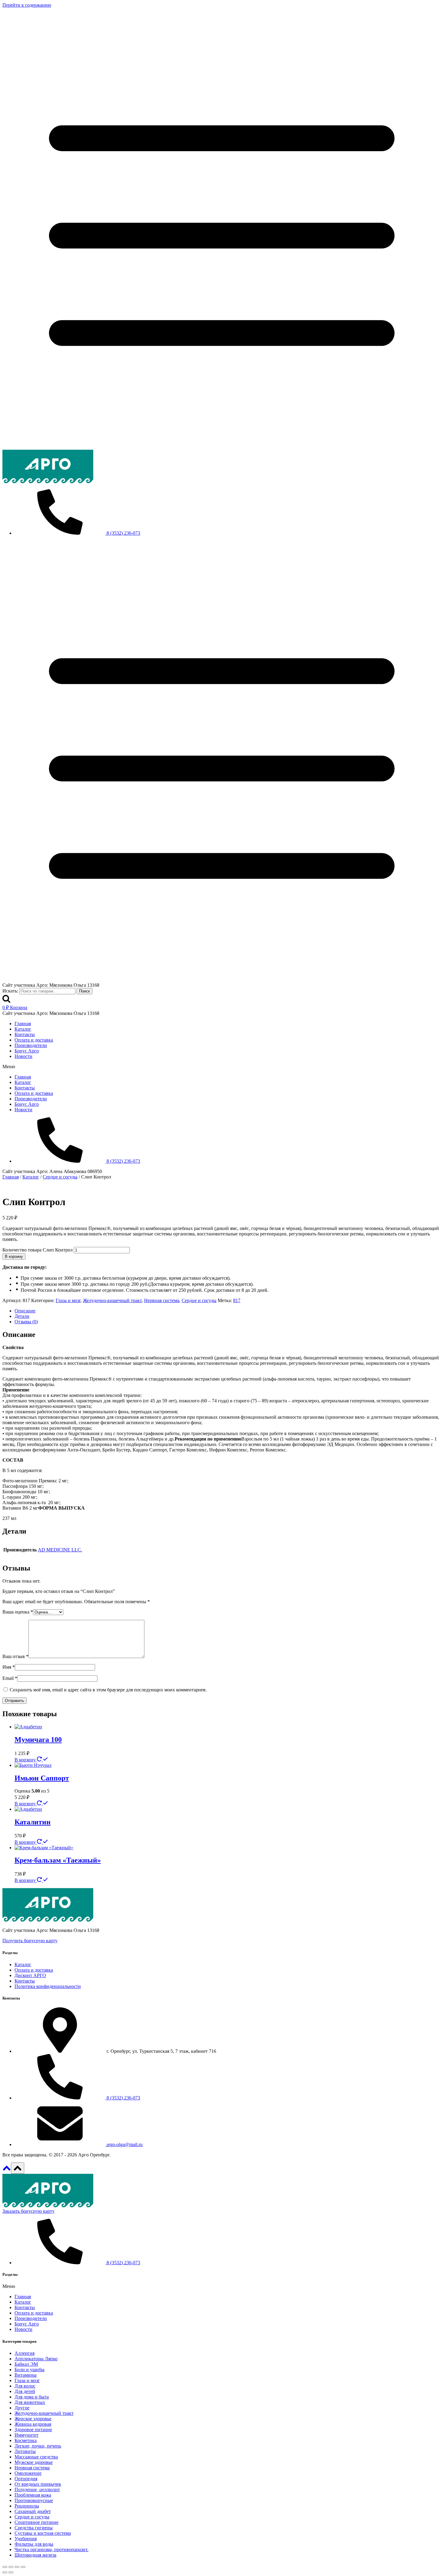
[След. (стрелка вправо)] (11, 2572)
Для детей (25, 2391)
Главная (23, 1024)
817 (237, 1300)
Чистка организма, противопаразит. (51, 2549)
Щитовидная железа (35, 2555)
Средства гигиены (34, 2528)
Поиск (84, 991)
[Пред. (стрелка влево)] (5, 2572)
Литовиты (25, 2451)
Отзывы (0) (26, 1322)
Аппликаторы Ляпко (36, 2359)
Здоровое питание (33, 2430)
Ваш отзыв (15, 1656)
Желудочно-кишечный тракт (112, 1300)
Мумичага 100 (38, 1740)
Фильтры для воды (34, 2544)
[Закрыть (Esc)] (5, 2567)
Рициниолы (27, 2506)
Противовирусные (34, 2500)
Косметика (26, 2440)
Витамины (26, 2375)
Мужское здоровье (34, 2462)
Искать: (10, 991)
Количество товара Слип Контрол (38, 1250)
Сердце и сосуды (199, 1300)
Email (10, 1678)
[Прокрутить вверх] (7, 2170)
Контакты (25, 1034)
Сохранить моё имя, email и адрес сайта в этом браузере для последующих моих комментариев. (108, 1690)
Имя (9, 1667)
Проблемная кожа (33, 2495)
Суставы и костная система (43, 2533)
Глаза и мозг (68, 1300)
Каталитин (33, 1822)
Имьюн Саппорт (42, 1778)
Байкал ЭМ (26, 2364)
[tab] (229, 1311)
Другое (22, 2408)
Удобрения (26, 2539)
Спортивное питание (36, 2522)
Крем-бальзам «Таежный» (58, 1860)
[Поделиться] (11, 2567)
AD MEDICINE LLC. (60, 1550)
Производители (31, 1045)
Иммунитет (26, 2435)
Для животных (30, 2402)
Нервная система (162, 1300)
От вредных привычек (38, 2484)
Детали (22, 1316)
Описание (25, 1311)
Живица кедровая (33, 2424)
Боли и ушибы (30, 2370)
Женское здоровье (33, 2419)
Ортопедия (26, 2479)
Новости (23, 1056)
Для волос (25, 2386)
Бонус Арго (27, 1051)
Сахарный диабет (33, 2511)
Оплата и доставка (34, 1040)
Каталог (23, 1029)
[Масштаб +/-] (23, 2567)
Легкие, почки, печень (38, 2446)
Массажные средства (36, 2457)
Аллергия (25, 2353)
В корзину (14, 1256)
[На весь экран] (17, 2567)
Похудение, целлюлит (37, 2490)
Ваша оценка (18, 1612)
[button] (222, 1067)
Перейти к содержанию (27, 5)
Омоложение (28, 2473)
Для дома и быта (32, 2397)
